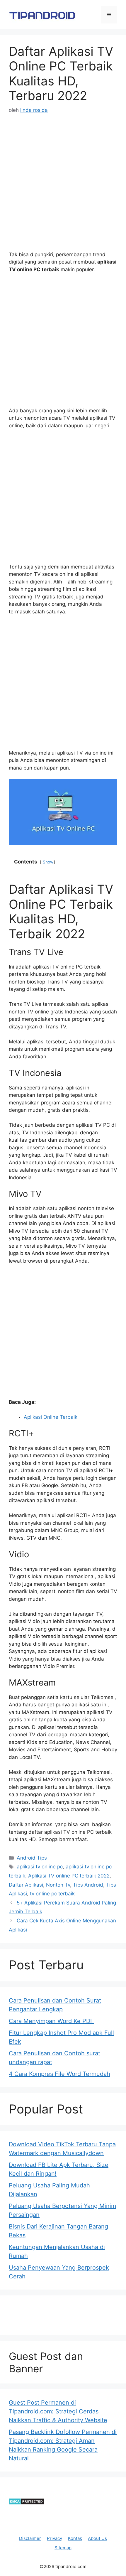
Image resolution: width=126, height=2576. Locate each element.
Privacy (55, 2538)
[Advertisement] (63, 188)
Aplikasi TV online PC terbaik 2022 (69, 1876)
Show (48, 862)
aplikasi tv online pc (40, 1867)
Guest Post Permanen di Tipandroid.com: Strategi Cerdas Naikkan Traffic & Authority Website (58, 2411)
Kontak (75, 2538)
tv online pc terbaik (52, 1894)
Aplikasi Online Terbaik (51, 1417)
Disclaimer (30, 2538)
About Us (97, 2538)
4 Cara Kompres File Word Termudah (59, 2074)
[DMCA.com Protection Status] (27, 2503)
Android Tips (32, 1858)
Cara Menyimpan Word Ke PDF (51, 2021)
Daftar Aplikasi (26, 1885)
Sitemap (63, 2548)
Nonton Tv (58, 1885)
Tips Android (88, 1885)
